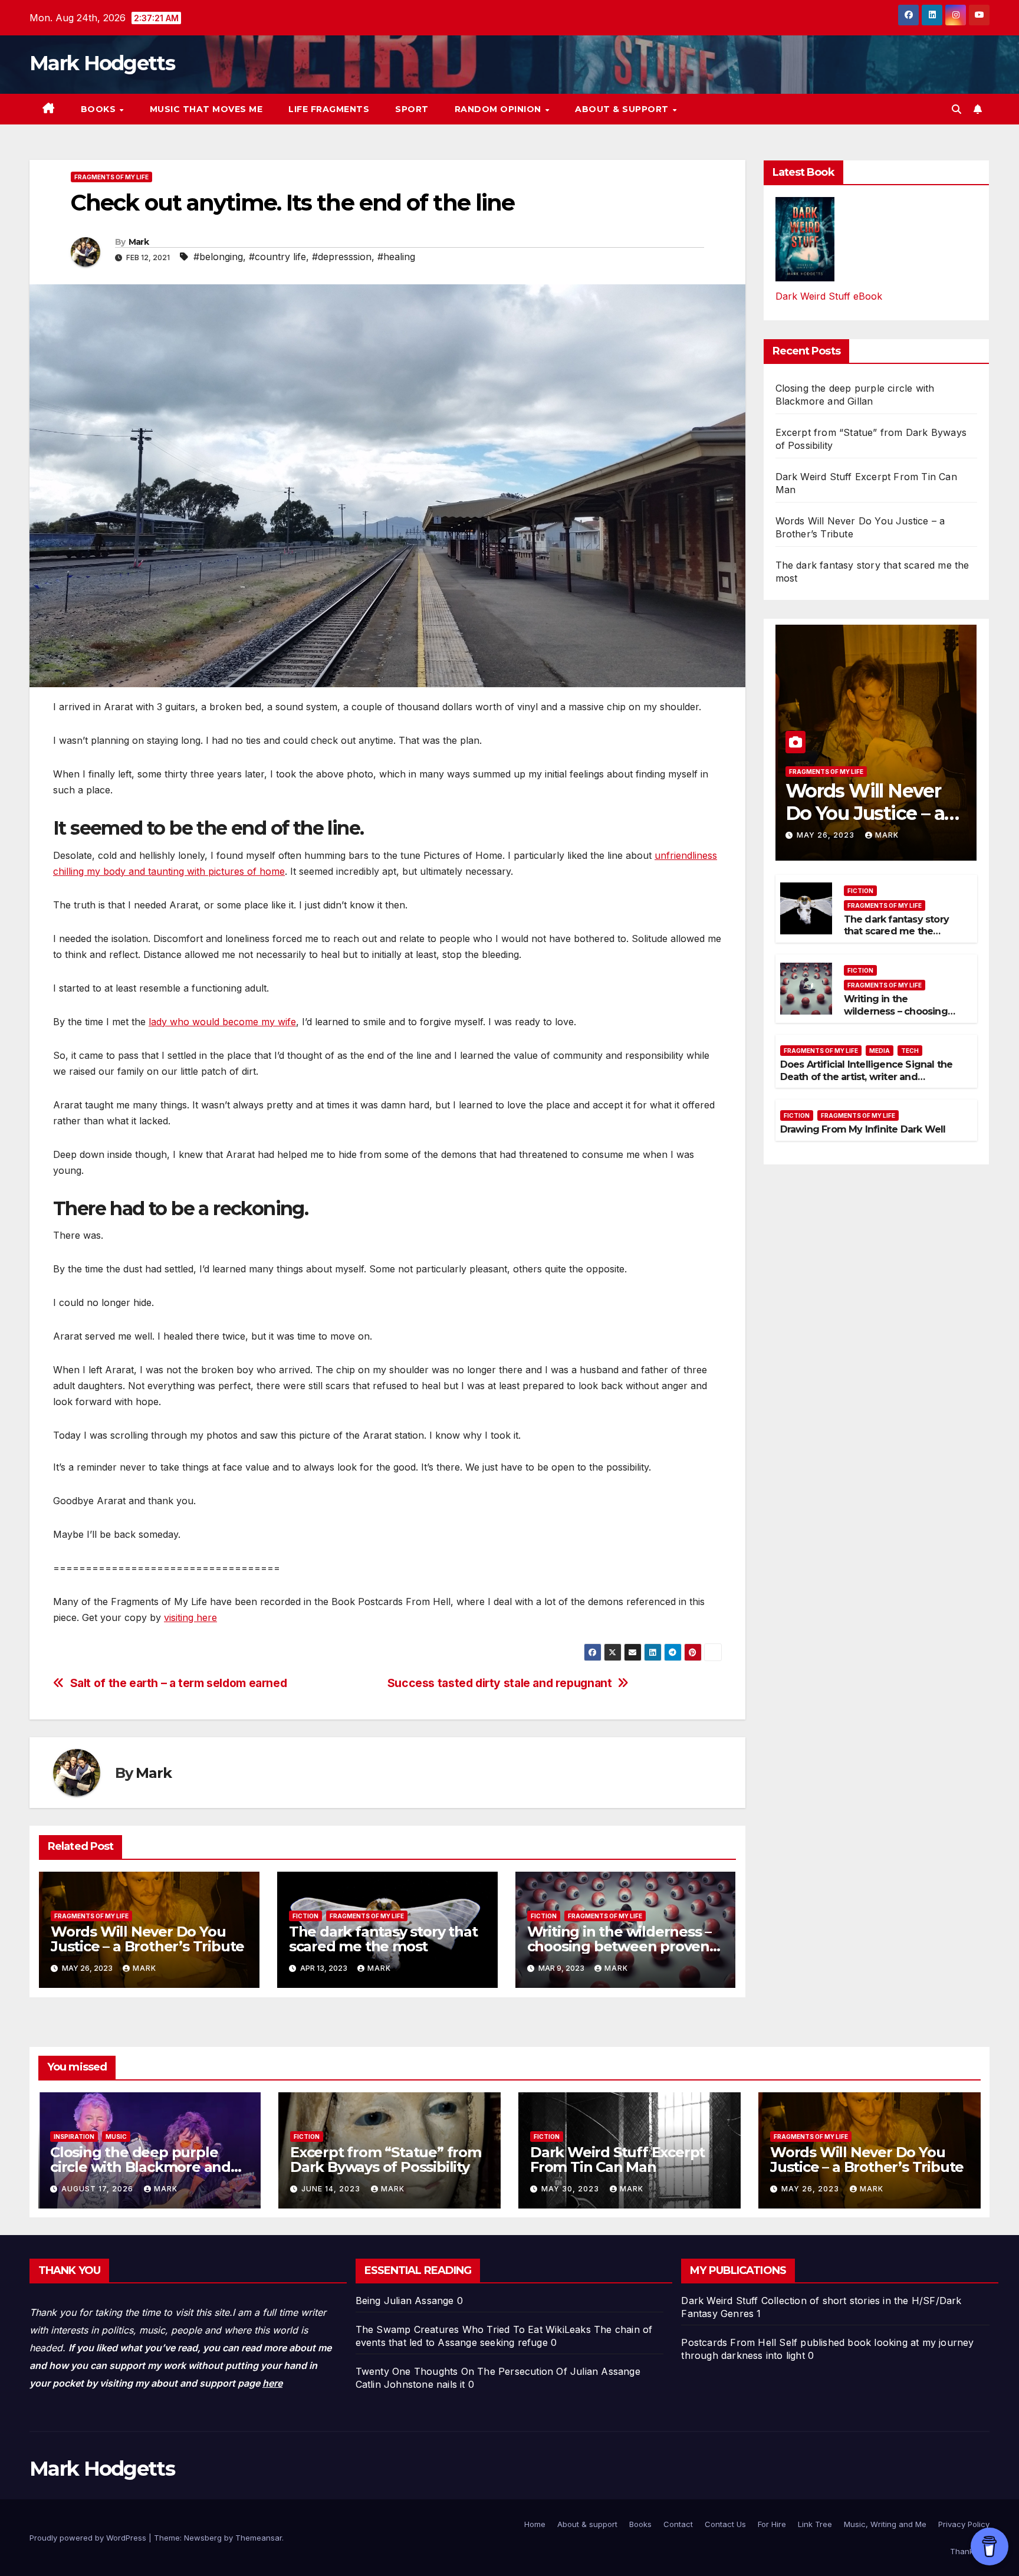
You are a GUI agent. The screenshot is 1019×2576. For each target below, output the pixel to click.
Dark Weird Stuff (719, 2301)
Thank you (970, 2551)
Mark (139, 242)
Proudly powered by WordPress (89, 2538)
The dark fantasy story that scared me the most (383, 1939)
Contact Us (725, 2524)
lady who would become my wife (222, 1022)
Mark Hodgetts (102, 63)
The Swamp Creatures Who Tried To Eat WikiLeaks (473, 2329)
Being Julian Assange (405, 2301)
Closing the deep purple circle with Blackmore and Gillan (140, 2167)
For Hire (772, 2524)
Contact (678, 2524)
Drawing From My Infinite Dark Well (863, 1129)
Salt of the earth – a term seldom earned (179, 1683)
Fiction (305, 1916)
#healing (396, 257)
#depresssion (342, 257)
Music (116, 2137)
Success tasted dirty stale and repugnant (500, 1683)
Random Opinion (499, 109)
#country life (277, 257)
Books (100, 109)
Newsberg (203, 2538)
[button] (956, 109)
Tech (910, 1051)
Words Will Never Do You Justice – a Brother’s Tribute (147, 1939)
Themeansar (259, 2538)
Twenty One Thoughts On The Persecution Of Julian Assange (498, 2371)
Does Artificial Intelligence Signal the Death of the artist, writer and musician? (867, 1077)
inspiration (74, 2137)
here (272, 2383)
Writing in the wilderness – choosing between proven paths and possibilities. (619, 1946)
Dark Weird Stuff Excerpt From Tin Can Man (617, 2160)
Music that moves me (206, 109)
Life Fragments (329, 109)
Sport (412, 109)
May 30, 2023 (571, 2189)
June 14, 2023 (332, 2189)
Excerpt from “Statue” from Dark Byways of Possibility (386, 2160)
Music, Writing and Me (885, 2524)
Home (535, 2524)
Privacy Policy (964, 2524)
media (880, 1051)
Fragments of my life (111, 177)
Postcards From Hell (729, 2342)
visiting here (190, 1617)
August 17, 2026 (98, 2189)
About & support (623, 109)
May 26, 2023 (827, 835)
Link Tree (815, 2524)
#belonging (218, 257)
